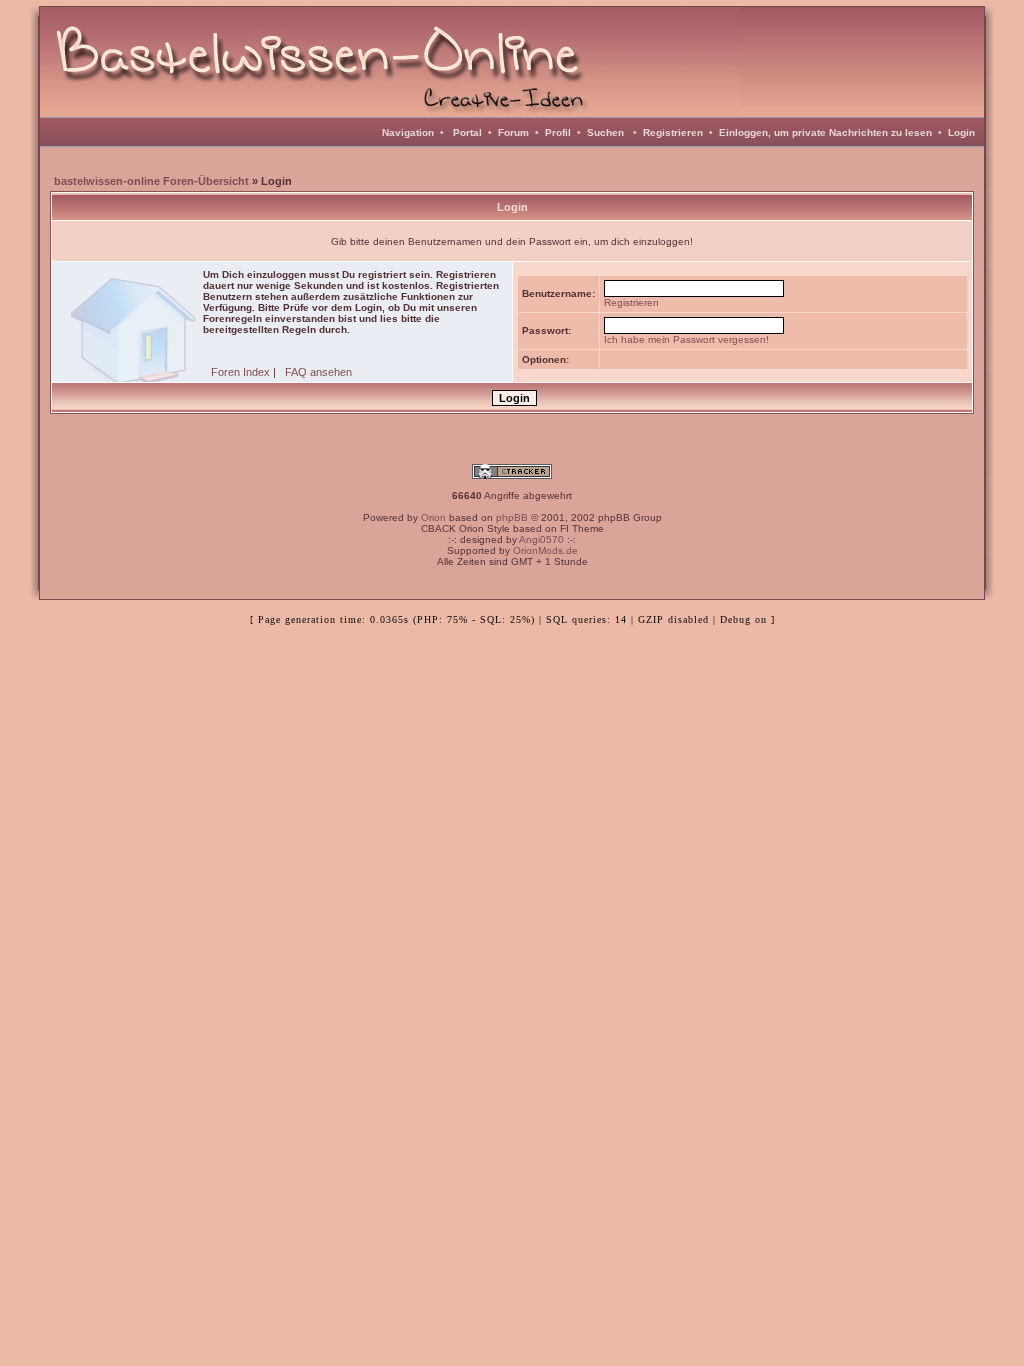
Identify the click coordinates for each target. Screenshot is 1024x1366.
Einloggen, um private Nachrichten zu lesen (825, 132)
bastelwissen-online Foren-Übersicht (151, 181)
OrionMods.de (545, 550)
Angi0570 (541, 539)
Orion (433, 517)
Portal (467, 132)
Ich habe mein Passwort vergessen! (686, 339)
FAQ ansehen (318, 372)
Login (961, 132)
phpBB (512, 517)
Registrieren (673, 132)
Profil (558, 132)
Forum (513, 132)
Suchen (605, 132)
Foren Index (240, 372)
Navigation (408, 132)
